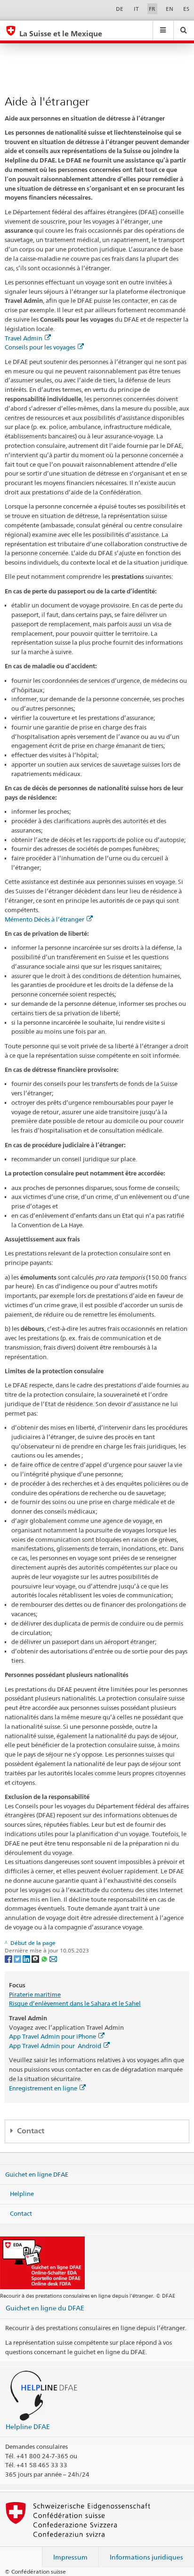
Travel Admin (24, 338)
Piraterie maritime (35, 1994)
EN (170, 9)
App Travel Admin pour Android (55, 2046)
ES (186, 9)
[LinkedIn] (27, 1958)
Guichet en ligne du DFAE (45, 2308)
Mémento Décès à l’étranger (44, 919)
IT (136, 9)
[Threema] (36, 1958)
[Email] (53, 1958)
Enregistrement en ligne (43, 2088)
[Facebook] (9, 1958)
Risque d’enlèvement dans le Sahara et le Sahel (75, 2003)
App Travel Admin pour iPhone (53, 2036)
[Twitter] (18, 1958)
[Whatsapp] (45, 1958)
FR (152, 9)
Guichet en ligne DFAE (37, 2174)
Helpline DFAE (28, 2426)
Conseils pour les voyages (40, 347)
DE (120, 9)
